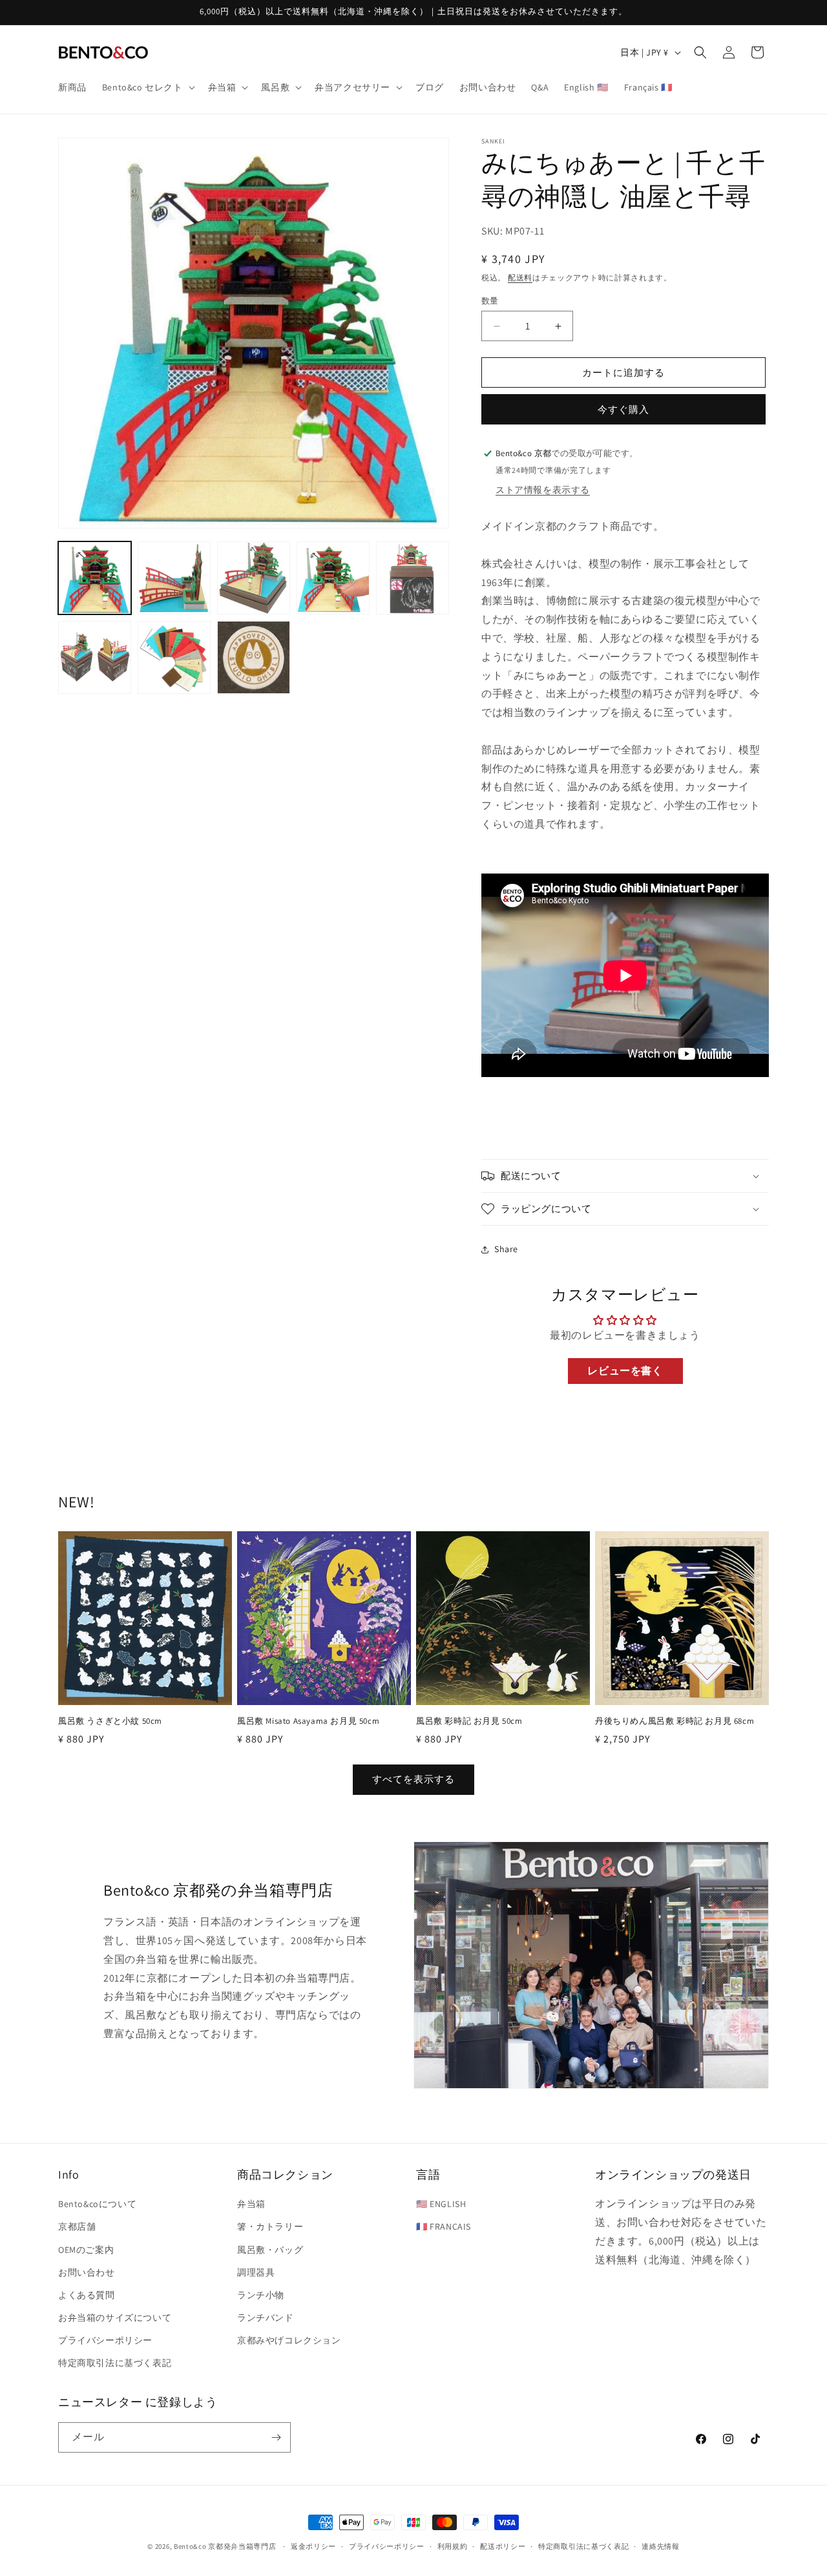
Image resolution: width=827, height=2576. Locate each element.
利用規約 (453, 2546)
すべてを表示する (413, 1779)
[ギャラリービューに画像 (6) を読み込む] (95, 657)
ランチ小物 (261, 2295)
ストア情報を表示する (543, 490)
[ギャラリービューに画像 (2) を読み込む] (174, 578)
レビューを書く (625, 1371)
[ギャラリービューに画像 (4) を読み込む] (333, 578)
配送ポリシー (503, 2546)
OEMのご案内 (86, 2250)
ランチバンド (266, 2318)
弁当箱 (251, 2204)
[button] (147, 87)
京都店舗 (77, 2226)
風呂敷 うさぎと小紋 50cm (110, 1721)
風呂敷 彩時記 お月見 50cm (469, 1721)
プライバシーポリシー (105, 2340)
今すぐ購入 (623, 409)
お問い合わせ (87, 2272)
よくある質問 (87, 2295)
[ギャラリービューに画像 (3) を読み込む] (254, 578)
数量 (490, 301)
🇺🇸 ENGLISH (441, 2204)
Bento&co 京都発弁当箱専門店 (225, 2546)
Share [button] (506, 1249)
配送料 (520, 277)
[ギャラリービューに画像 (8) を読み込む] (254, 657)
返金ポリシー (313, 2546)
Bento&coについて (97, 2204)
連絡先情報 (661, 2546)
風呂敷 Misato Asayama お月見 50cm (308, 1721)
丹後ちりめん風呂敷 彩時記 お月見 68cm (675, 1721)
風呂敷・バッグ (270, 2250)
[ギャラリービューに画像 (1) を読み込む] (95, 578)
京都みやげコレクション (289, 2340)
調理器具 (256, 2272)
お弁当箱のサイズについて (115, 2318)
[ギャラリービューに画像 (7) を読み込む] (174, 657)
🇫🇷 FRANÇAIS (444, 2226)
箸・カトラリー (270, 2226)
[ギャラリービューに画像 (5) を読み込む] (413, 578)
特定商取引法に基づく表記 (115, 2363)
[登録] (276, 2437)
